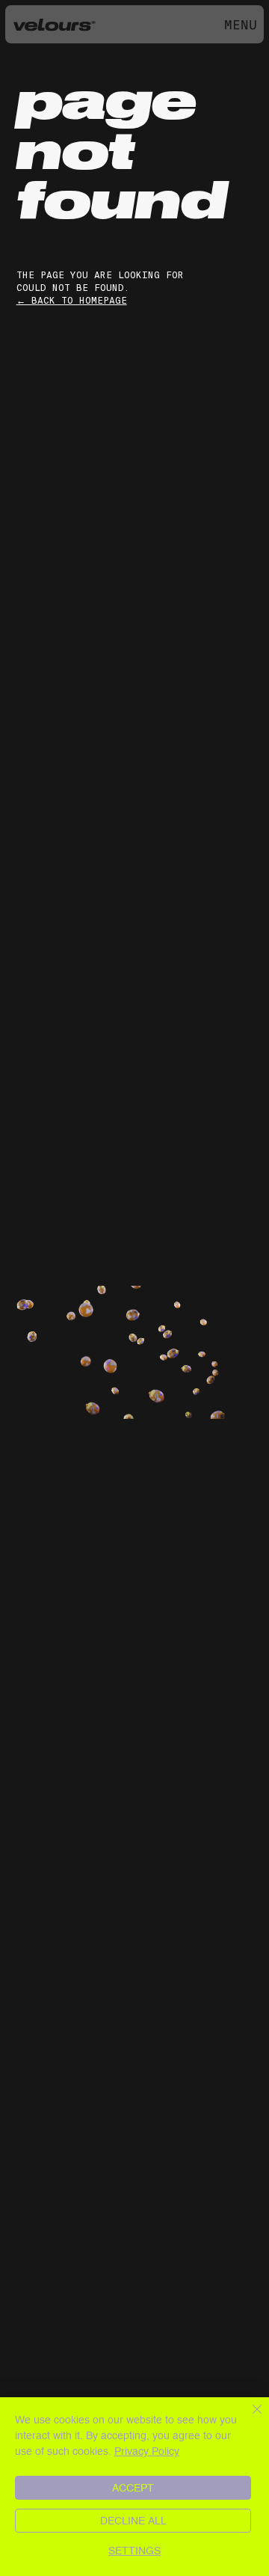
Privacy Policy (147, 2451)
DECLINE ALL (133, 2521)
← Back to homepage (72, 301)
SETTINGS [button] (134, 2551)
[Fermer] (248, 2418)
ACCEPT (133, 2488)
